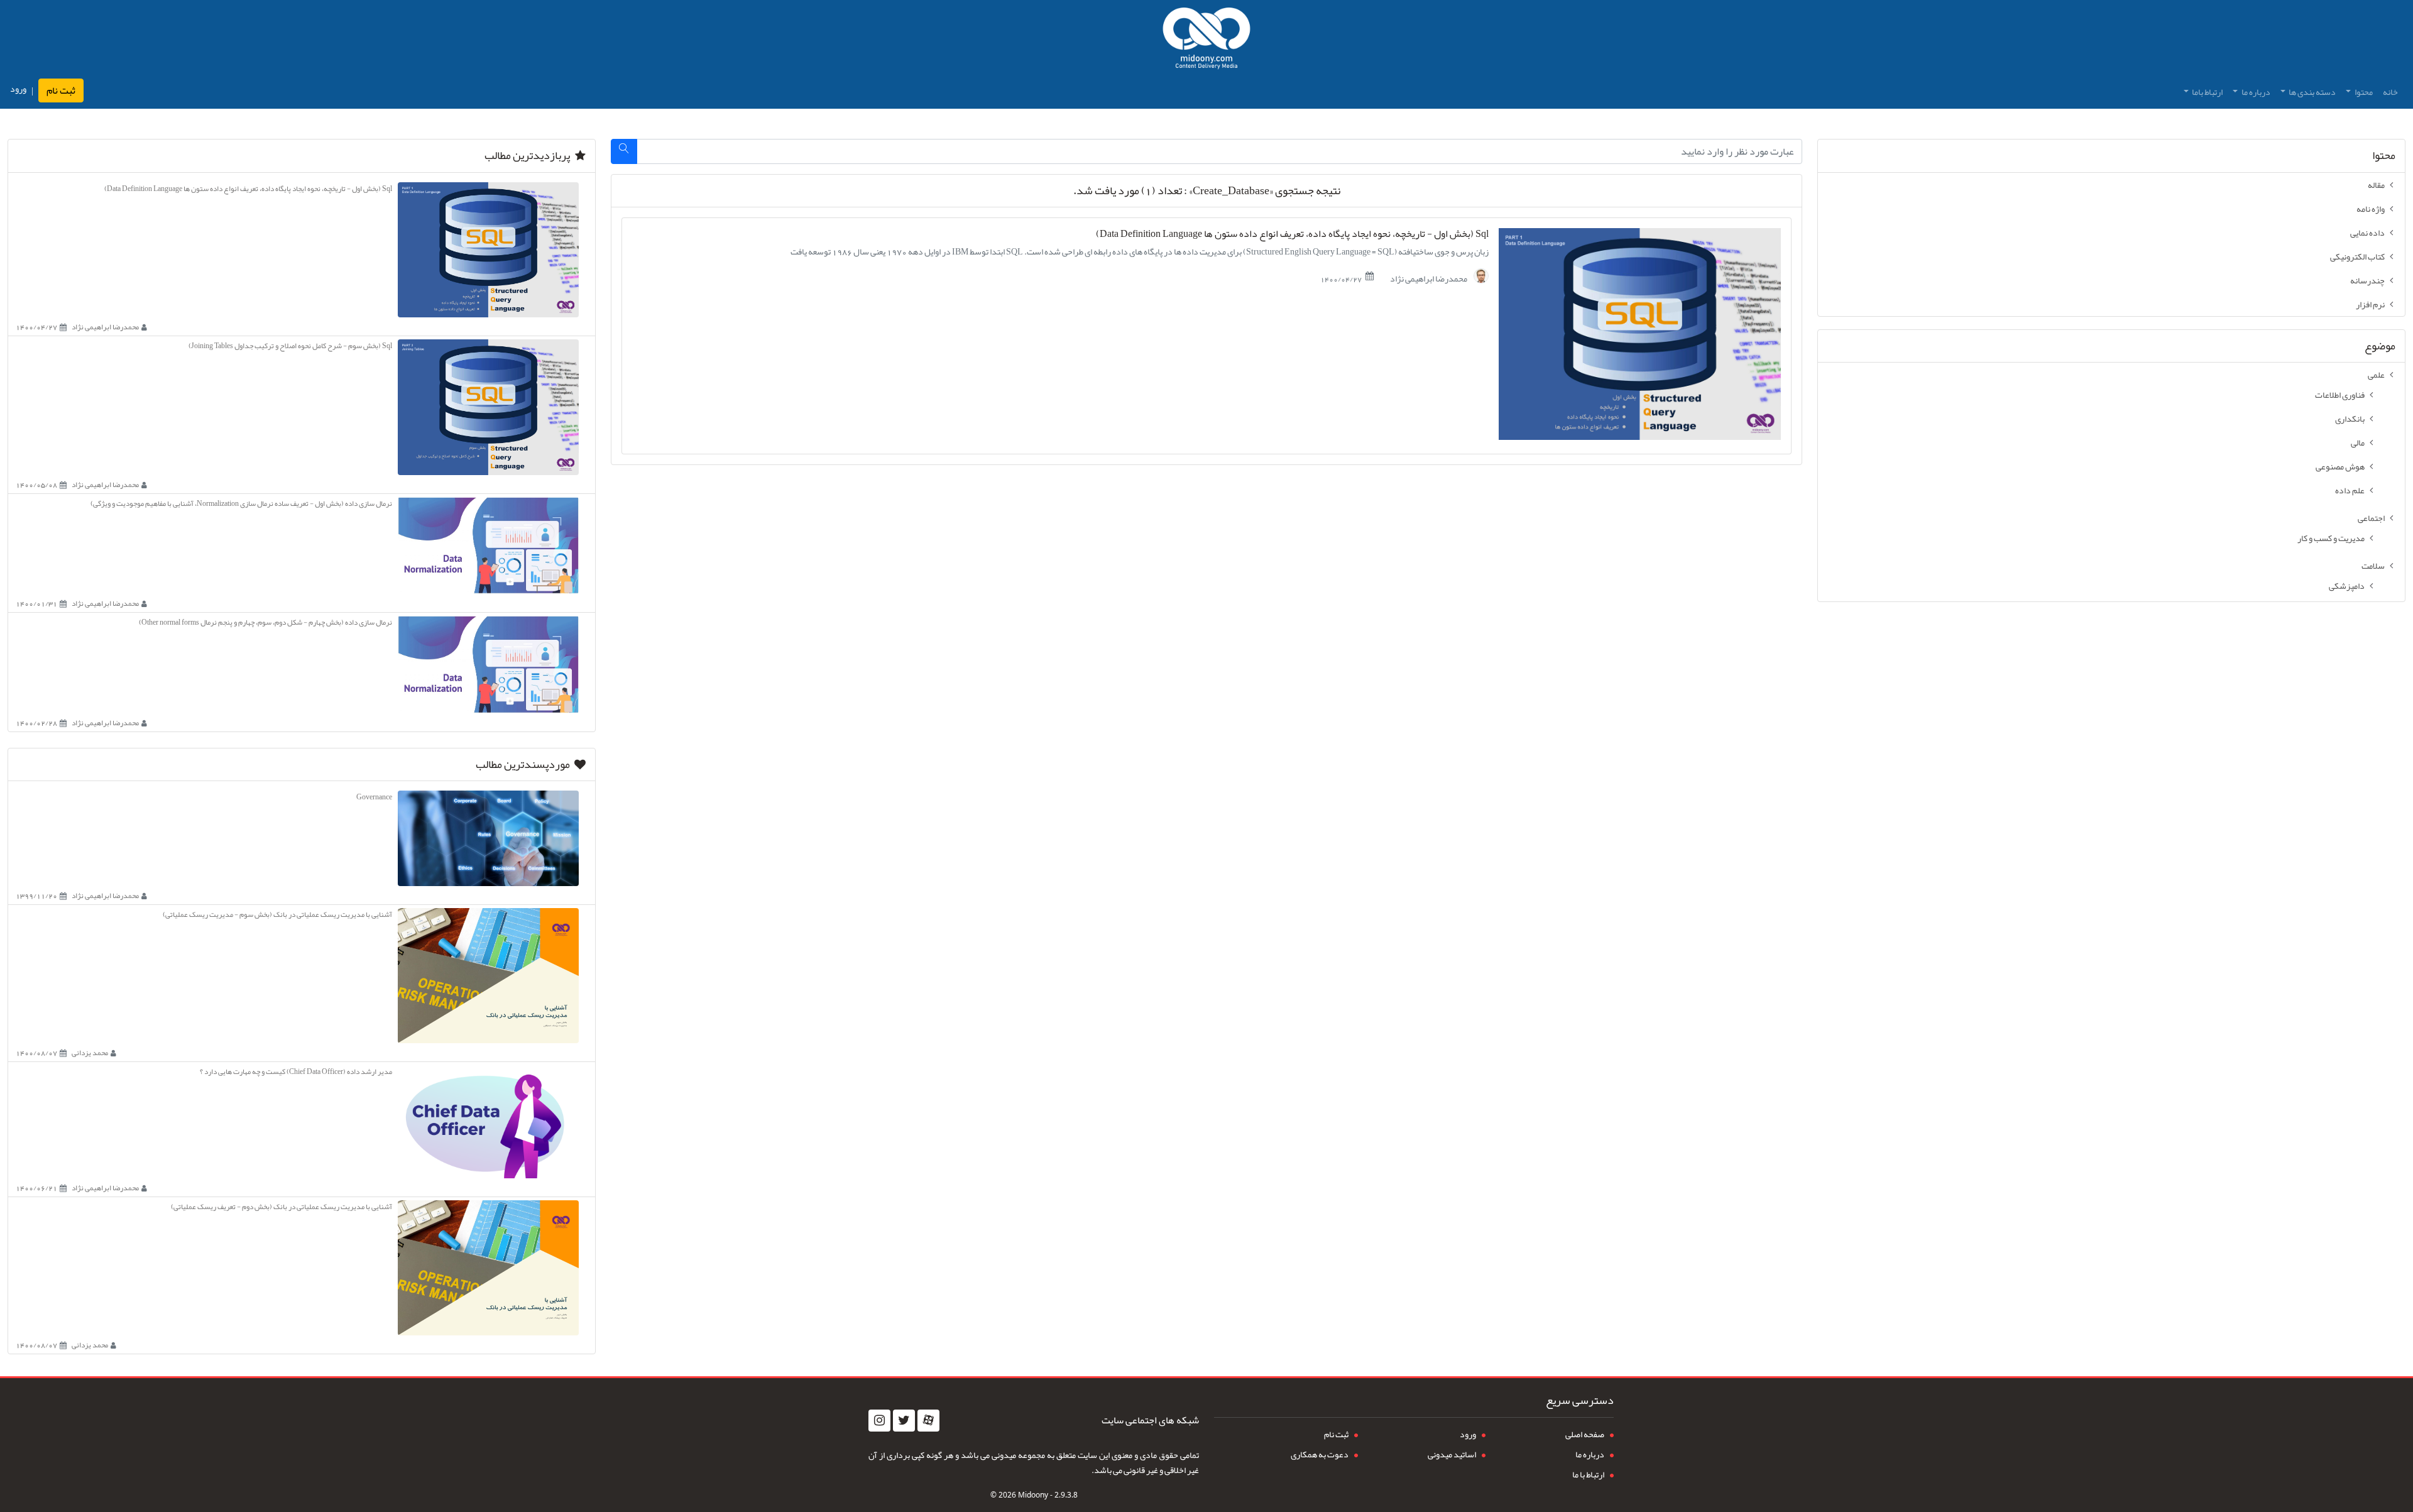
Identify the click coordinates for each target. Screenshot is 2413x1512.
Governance (374, 797)
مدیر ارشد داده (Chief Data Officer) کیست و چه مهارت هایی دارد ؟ (296, 1071)
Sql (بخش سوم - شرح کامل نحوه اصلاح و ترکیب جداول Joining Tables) (290, 346)
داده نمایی (2367, 233)
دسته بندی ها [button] (2312, 92)
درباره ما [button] (2255, 92)
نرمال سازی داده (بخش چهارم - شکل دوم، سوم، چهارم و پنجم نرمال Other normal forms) (265, 622)
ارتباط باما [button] (2207, 92)
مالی (2358, 442)
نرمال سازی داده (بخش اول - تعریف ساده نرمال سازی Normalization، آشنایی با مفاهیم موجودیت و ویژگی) (241, 503)
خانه (2390, 92)
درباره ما (1590, 1454)
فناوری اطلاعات (2340, 395)
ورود (18, 89)
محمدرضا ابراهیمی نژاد (1429, 278)
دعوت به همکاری (1320, 1454)
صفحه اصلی (1585, 1434)
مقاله (2376, 185)
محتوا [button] (2363, 92)
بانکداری (2350, 419)
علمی (2376, 375)
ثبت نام (61, 90)
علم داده (2350, 490)
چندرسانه (2367, 280)
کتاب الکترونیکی (2357, 256)
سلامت (2373, 566)
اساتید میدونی (1452, 1454)
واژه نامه (2371, 209)
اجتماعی (2371, 518)
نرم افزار (2370, 304)
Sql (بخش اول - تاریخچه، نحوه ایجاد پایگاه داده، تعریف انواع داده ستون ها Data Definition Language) (1292, 234)
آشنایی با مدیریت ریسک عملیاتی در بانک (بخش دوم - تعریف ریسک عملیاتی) (282, 1207)
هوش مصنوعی (2340, 466)
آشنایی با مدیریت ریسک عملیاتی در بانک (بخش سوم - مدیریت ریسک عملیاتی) (277, 914)
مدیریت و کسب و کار (2331, 538)
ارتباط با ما (1588, 1474)
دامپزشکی (2347, 586)
